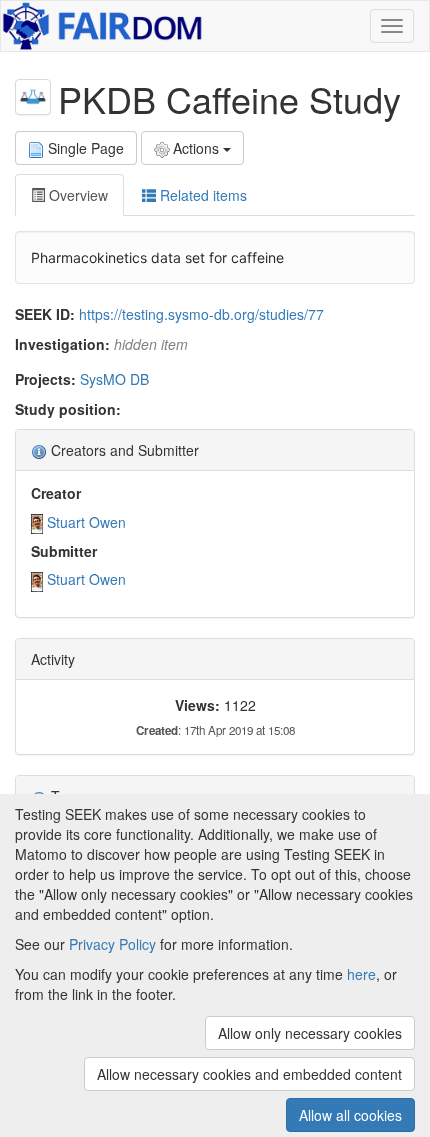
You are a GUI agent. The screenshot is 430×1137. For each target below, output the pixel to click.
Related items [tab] (201, 195)
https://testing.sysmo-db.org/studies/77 (201, 314)
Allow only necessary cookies (310, 1033)
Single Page (86, 148)
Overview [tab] (76, 195)
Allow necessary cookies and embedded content (249, 1074)
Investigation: (62, 344)
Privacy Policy (112, 944)
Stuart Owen (86, 522)
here (361, 974)
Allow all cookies (350, 1115)
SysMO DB (114, 379)
